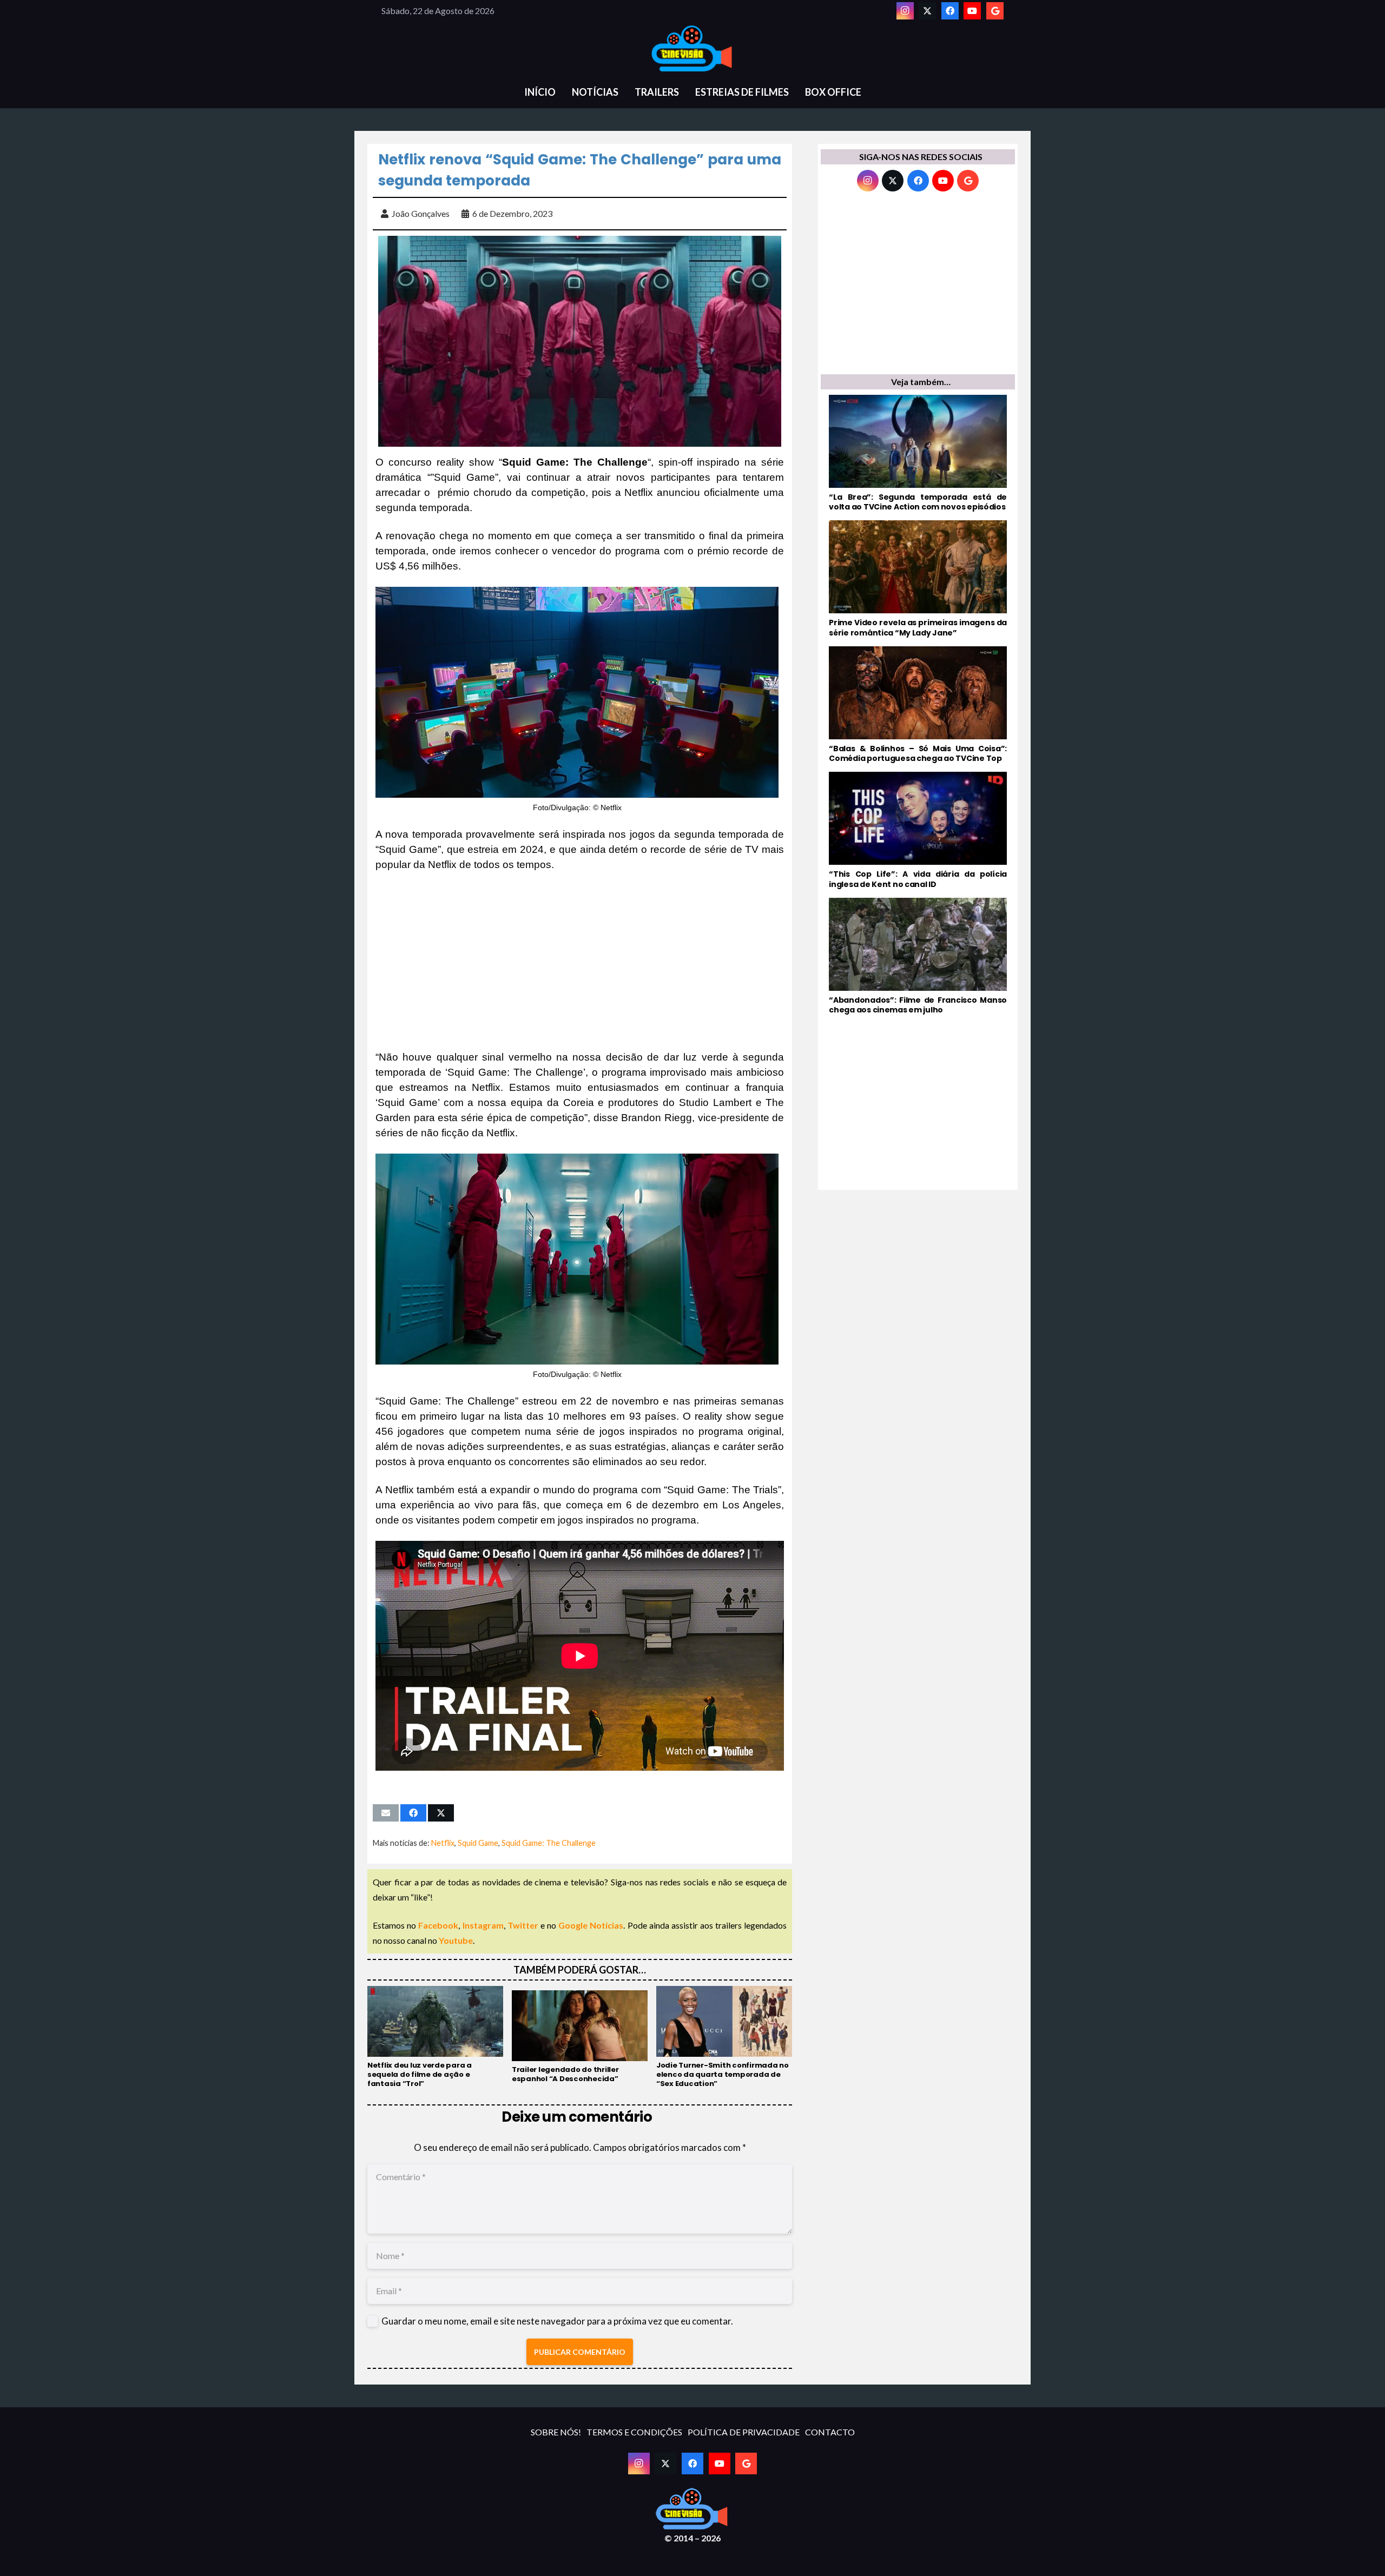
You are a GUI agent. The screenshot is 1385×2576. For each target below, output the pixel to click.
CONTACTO (830, 2432)
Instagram (483, 1925)
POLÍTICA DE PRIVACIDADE (744, 2432)
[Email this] (386, 1813)
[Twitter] (927, 11)
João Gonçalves (421, 213)
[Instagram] (905, 11)
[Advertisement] (580, 961)
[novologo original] (692, 49)
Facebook (438, 1925)
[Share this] (413, 1813)
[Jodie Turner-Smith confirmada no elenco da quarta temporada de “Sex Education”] (724, 2037)
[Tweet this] (441, 1813)
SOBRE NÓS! (556, 2432)
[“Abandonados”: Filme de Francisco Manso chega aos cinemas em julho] (918, 956)
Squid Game (478, 1843)
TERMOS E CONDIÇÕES (634, 2432)
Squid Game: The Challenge (549, 1843)
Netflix (443, 1843)
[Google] (995, 11)
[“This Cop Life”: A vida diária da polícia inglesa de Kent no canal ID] (918, 830)
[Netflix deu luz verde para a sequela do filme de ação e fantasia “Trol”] (435, 2037)
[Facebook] (950, 11)
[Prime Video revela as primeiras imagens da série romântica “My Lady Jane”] (918, 579)
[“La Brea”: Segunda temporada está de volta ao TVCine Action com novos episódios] (918, 453)
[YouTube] (972, 11)
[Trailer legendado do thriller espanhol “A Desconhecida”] (580, 2037)
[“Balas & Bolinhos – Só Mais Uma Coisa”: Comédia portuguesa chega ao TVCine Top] (918, 705)
